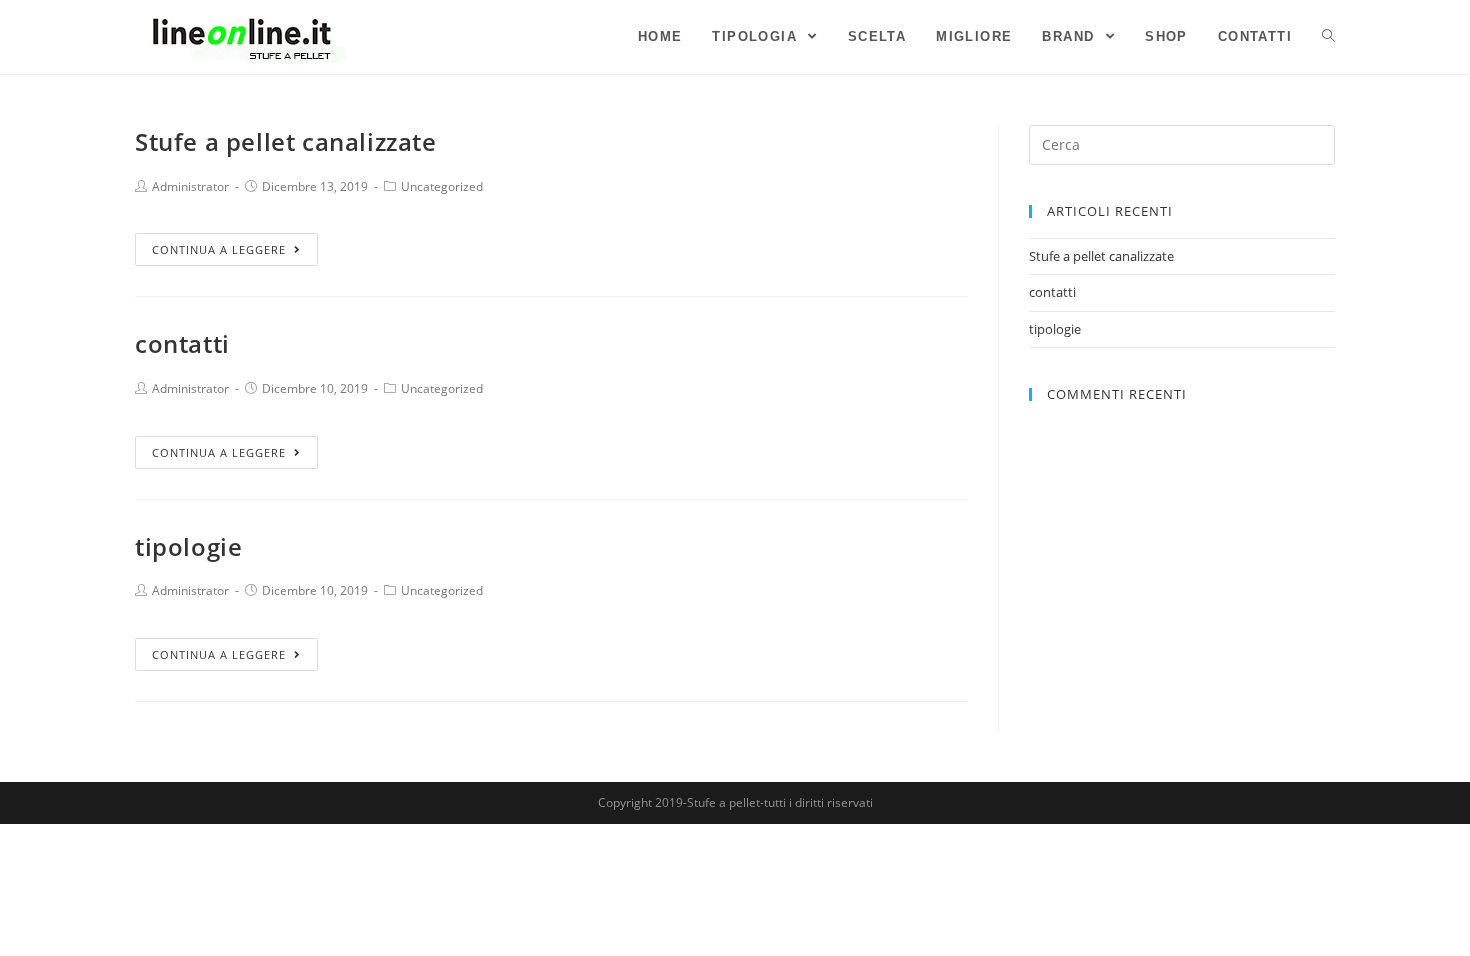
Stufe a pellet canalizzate (286, 141)
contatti (182, 343)
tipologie (188, 546)
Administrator (190, 186)
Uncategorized (442, 186)
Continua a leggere (219, 249)
